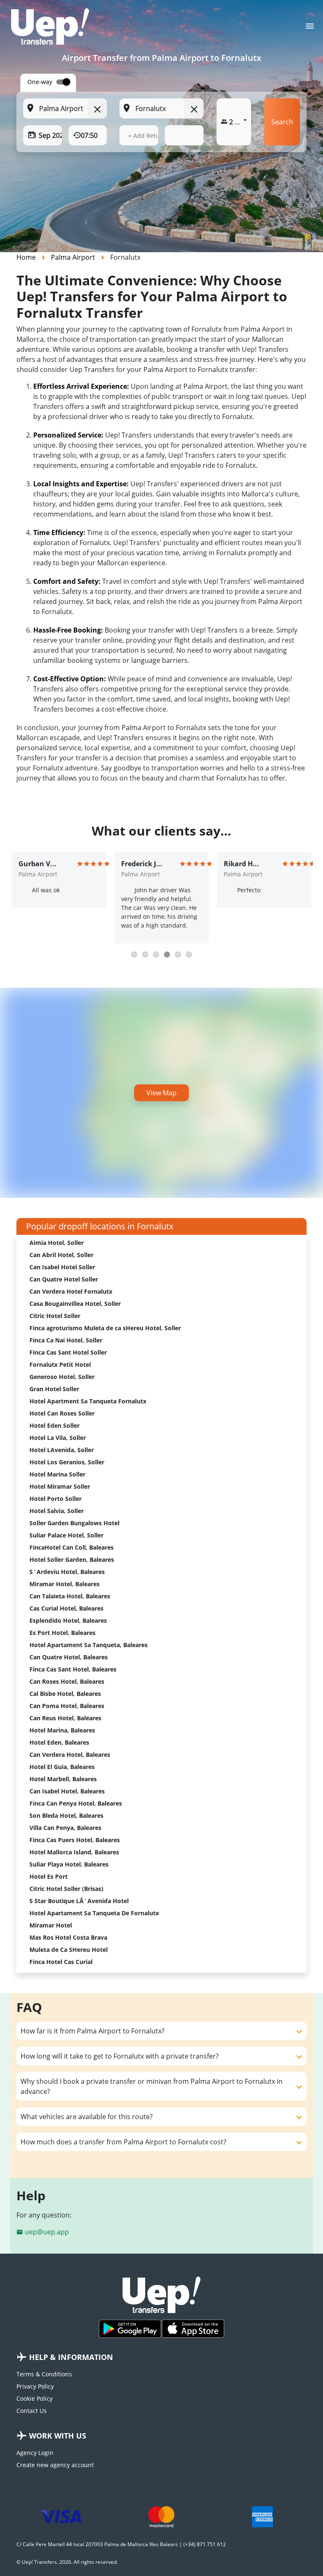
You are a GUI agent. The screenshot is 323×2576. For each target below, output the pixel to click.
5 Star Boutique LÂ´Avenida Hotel (79, 1901)
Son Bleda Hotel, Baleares (66, 1815)
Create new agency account (55, 2465)
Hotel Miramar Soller (60, 1486)
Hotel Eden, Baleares (59, 1742)
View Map (161, 1093)
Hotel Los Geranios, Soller (67, 1462)
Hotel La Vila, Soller (58, 1438)
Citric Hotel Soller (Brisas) (66, 1889)
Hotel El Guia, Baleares (62, 1767)
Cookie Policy (34, 2398)
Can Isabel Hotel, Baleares (67, 1791)
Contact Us (32, 2411)
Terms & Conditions (44, 2374)
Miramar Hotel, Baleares (65, 1584)
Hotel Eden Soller (54, 1425)
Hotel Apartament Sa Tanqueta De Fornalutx (94, 1913)
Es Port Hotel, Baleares (62, 1633)
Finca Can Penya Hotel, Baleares (76, 1803)
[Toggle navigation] (310, 29)
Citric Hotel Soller (55, 1316)
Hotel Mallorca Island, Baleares (74, 1852)
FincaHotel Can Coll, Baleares (71, 1547)
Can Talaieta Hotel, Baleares (70, 1596)
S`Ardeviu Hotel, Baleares (67, 1572)
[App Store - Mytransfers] (193, 2329)
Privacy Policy (35, 2386)
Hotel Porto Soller (56, 1499)
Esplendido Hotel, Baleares (68, 1620)
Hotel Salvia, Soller (57, 1511)
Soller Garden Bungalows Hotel (74, 1523)
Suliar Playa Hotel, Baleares (69, 1864)
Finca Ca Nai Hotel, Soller (66, 1340)
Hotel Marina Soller (57, 1474)
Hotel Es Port (49, 1876)
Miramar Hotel (51, 1925)
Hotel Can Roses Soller (62, 1413)
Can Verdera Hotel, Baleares (70, 1755)
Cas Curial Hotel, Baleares (66, 1608)
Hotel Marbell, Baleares (63, 1779)
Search (282, 122)
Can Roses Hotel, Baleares (67, 1681)
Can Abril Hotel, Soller (61, 1255)
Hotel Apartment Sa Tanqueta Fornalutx (88, 1401)
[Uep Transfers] (50, 26)
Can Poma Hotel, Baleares (67, 1706)
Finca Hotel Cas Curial (61, 1962)
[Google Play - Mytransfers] (130, 2329)
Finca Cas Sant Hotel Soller (68, 1352)
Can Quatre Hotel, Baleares (69, 1657)
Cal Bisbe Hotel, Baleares (65, 1694)
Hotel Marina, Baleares (62, 1730)
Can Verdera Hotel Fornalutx (71, 1291)
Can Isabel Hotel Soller (62, 1267)
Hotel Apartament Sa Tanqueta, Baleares (89, 1645)
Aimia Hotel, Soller (57, 1243)
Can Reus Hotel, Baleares (65, 1718)
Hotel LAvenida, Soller (62, 1450)
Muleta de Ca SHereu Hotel (69, 1950)
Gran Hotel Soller (54, 1389)
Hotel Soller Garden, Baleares (72, 1560)
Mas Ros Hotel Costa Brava (68, 1937)
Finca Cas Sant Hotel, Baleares (73, 1669)
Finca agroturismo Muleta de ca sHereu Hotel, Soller (105, 1328)
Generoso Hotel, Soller (62, 1377)
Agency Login (35, 2453)
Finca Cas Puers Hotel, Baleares (75, 1840)
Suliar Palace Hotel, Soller (66, 1535)
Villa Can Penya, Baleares (65, 1828)
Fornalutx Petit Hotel (60, 1364)
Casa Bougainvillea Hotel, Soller (75, 1304)
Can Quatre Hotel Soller (64, 1279)
